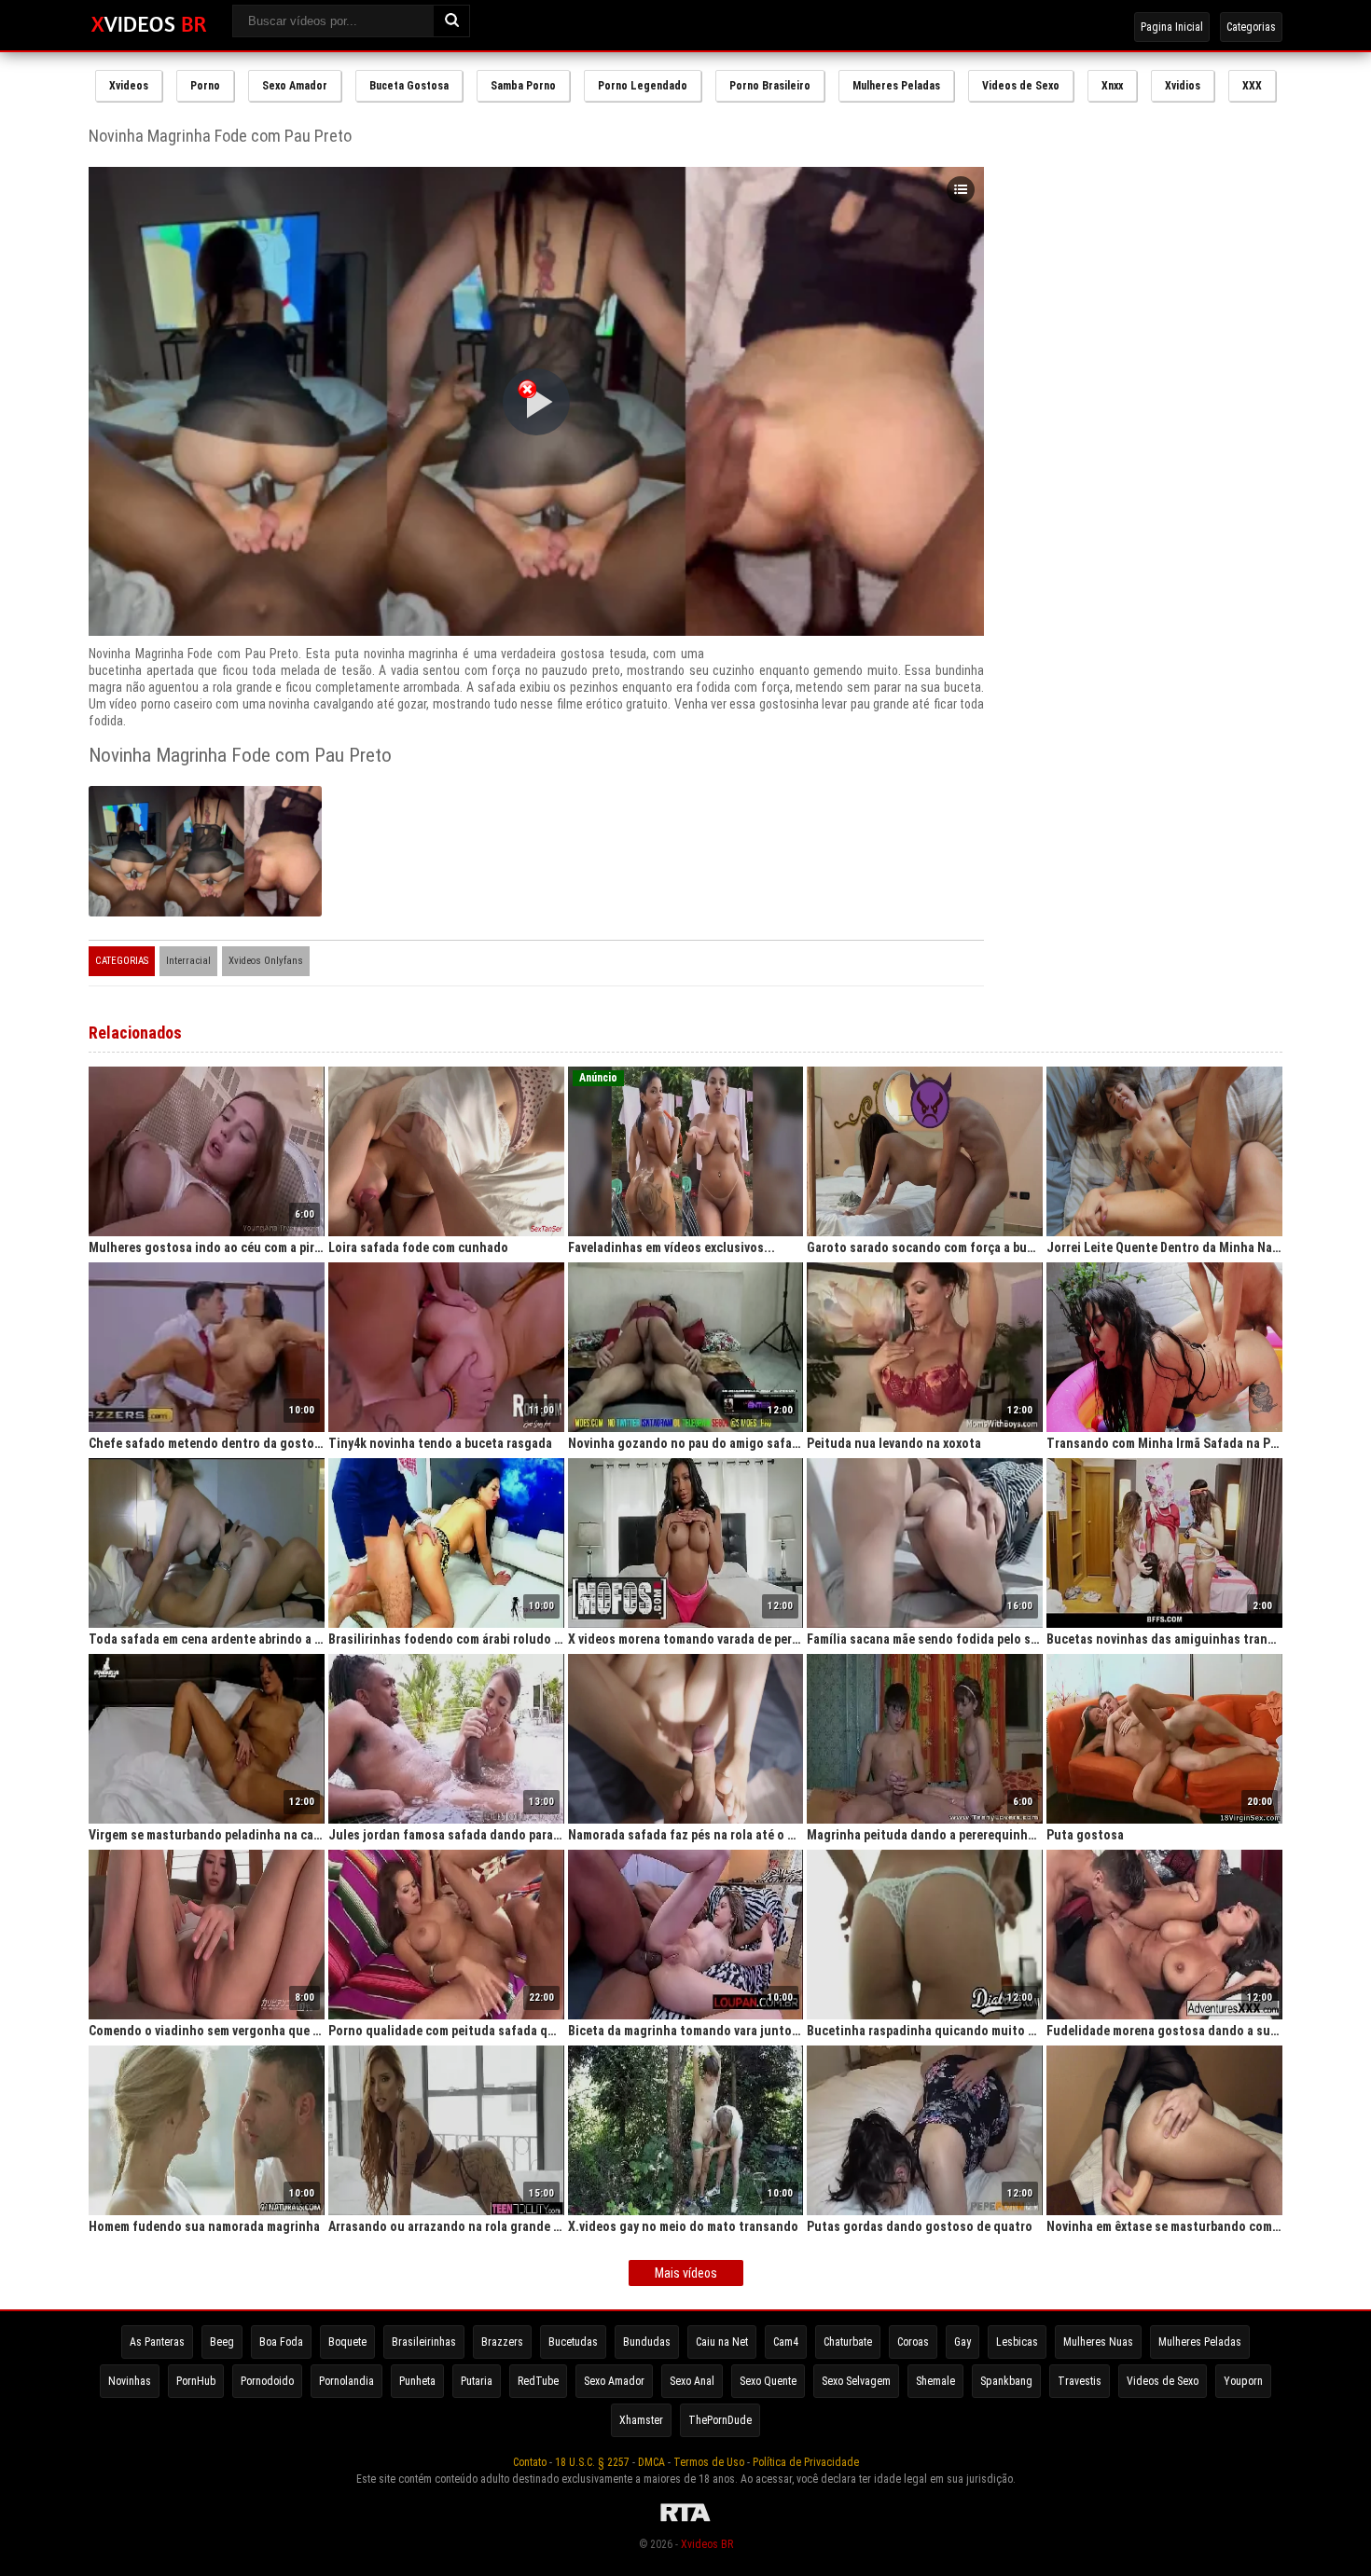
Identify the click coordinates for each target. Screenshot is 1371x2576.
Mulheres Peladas (896, 86)
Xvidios (1183, 86)
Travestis (1080, 2381)
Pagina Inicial (1172, 27)
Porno (205, 86)
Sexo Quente (768, 2381)
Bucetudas (573, 2342)
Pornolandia (346, 2381)
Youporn (1243, 2381)
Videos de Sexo (1021, 86)
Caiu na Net (722, 2342)
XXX (1252, 86)
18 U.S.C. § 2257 (592, 2462)
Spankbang (1006, 2381)
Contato (530, 2462)
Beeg (222, 2342)
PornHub (196, 2381)
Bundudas (647, 2342)
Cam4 (786, 2342)
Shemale (935, 2381)
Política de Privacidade (806, 2462)
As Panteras (157, 2342)
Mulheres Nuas (1098, 2342)
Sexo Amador (295, 86)
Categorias (1251, 27)
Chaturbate (848, 2342)
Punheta (417, 2381)
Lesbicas (1017, 2342)
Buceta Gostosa (409, 86)
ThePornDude (720, 2420)
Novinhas (130, 2381)
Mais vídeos (686, 2273)
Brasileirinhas (424, 2342)
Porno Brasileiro (770, 86)
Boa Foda (281, 2342)
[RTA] (685, 2522)
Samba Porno (523, 86)
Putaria (477, 2381)
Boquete (347, 2342)
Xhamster (641, 2420)
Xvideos (129, 86)
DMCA (651, 2462)
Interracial (188, 961)
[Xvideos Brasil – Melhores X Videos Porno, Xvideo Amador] (149, 25)
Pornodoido (267, 2381)
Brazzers (502, 2342)
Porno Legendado (643, 86)
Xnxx (1112, 86)
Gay (962, 2342)
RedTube (538, 2381)
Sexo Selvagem (856, 2381)
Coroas (913, 2342)
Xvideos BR (707, 2544)
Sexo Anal (692, 2381)
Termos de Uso (709, 2462)
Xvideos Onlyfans (266, 961)
